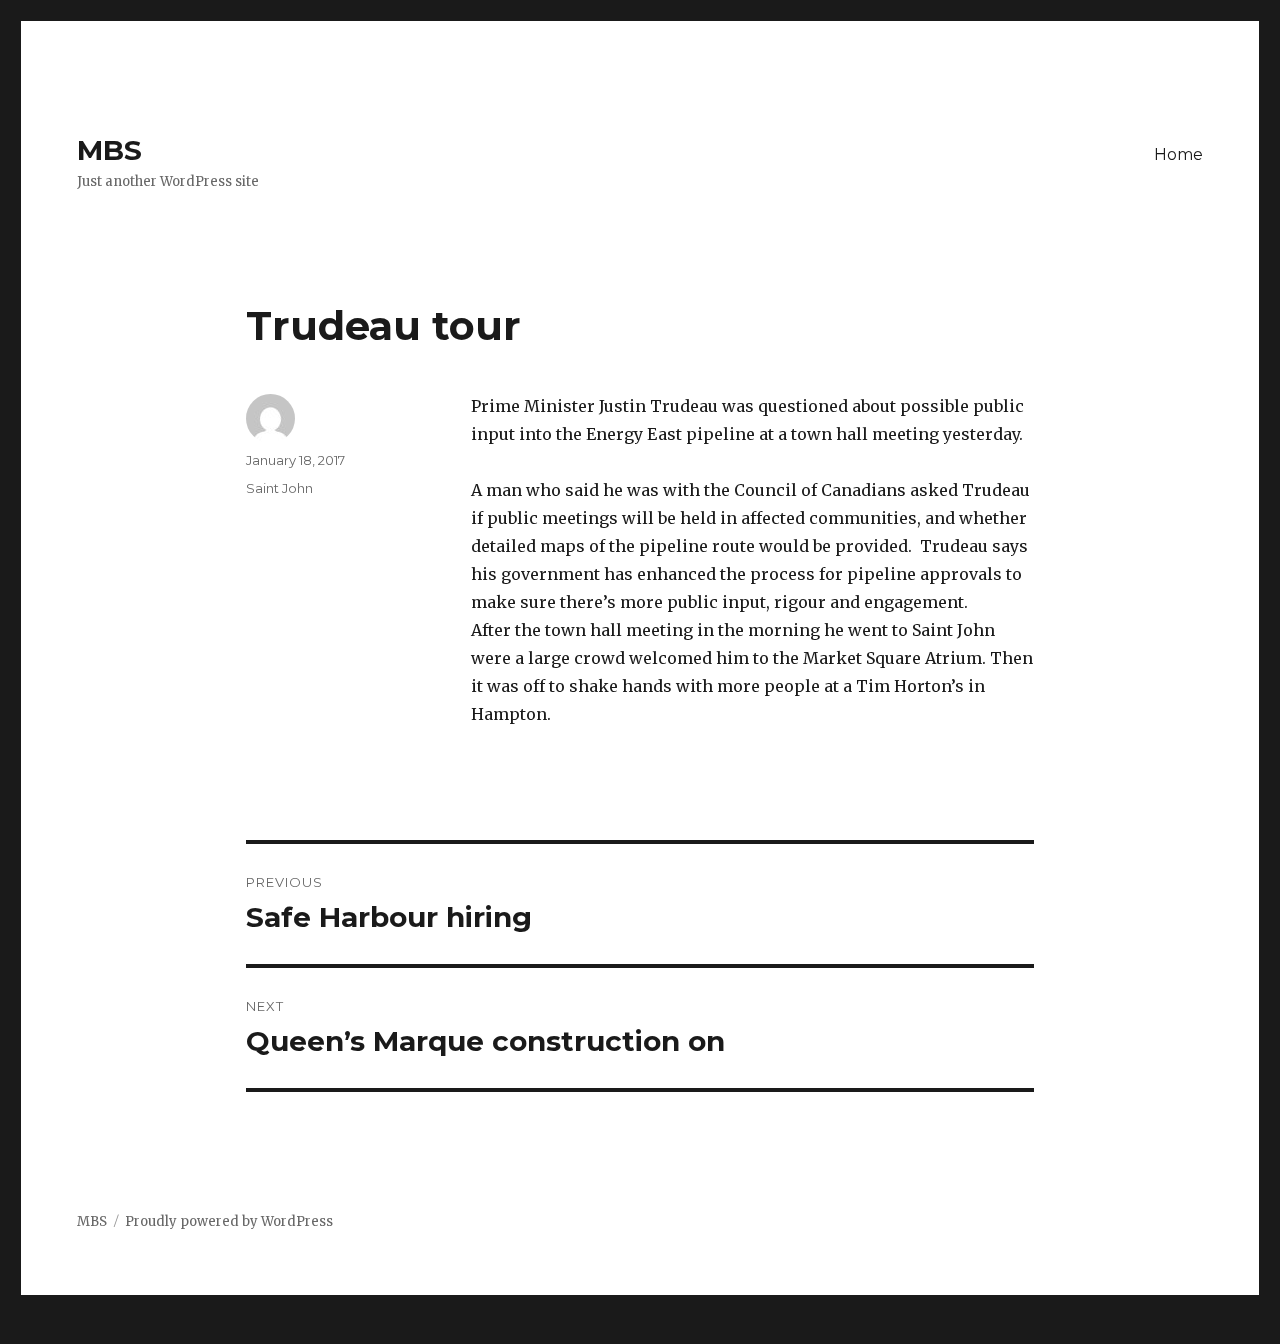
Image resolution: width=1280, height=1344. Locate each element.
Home (1178, 154)
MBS (109, 150)
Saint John (279, 488)
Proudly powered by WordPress (229, 1221)
